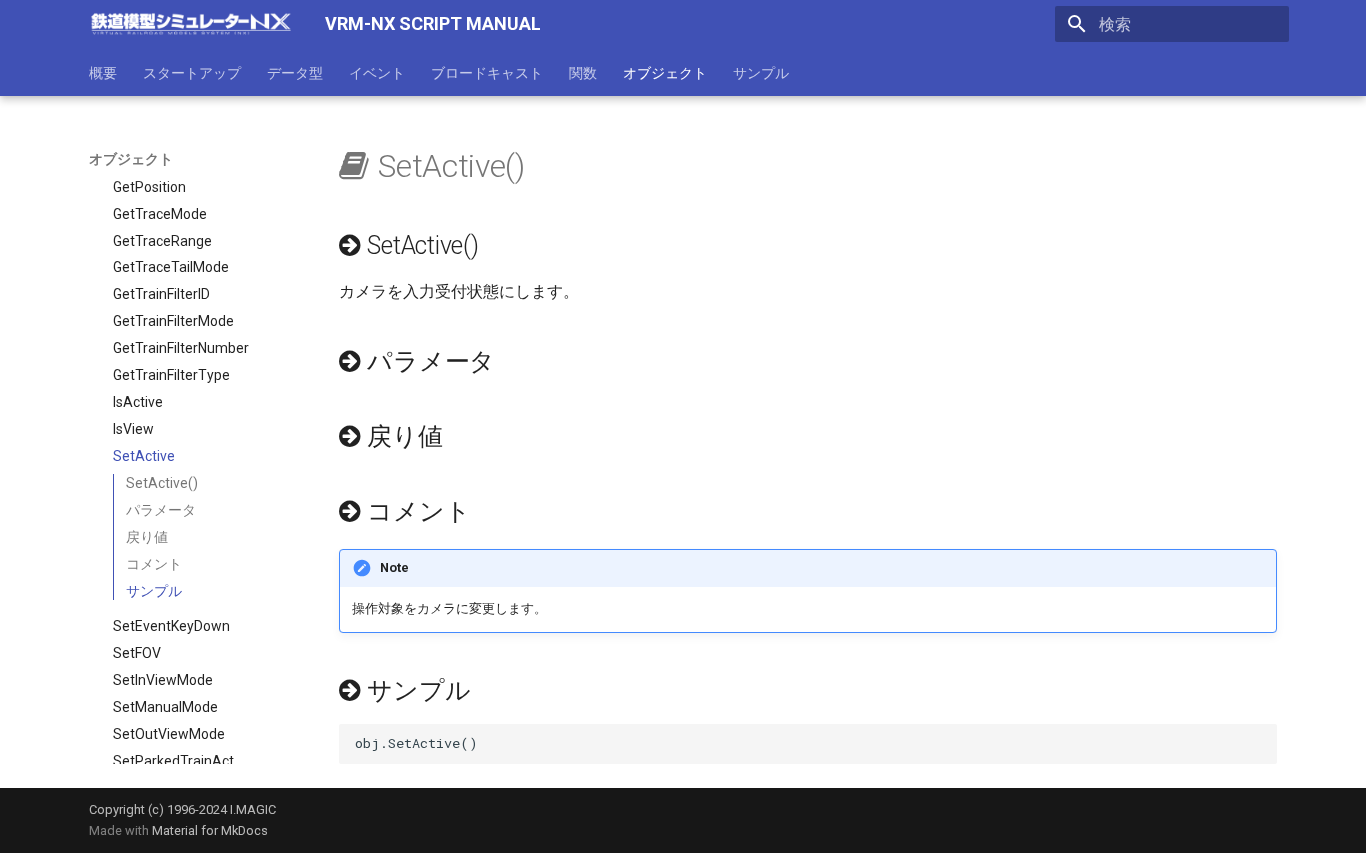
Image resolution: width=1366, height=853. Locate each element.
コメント (154, 564)
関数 (583, 73)
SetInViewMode (163, 680)
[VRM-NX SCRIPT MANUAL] (191, 24)
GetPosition (149, 187)
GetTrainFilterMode (173, 321)
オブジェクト (665, 73)
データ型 (295, 73)
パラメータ (161, 510)
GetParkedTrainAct (173, 160)
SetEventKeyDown (171, 626)
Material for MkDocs (210, 830)
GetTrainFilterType (171, 375)
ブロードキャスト (487, 73)
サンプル (761, 73)
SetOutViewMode (169, 734)
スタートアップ (192, 73)
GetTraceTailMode (171, 267)
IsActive (138, 402)
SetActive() (162, 483)
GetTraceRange (162, 241)
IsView (133, 429)
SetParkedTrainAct (173, 761)
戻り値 (147, 537)
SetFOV (137, 653)
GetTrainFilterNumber (181, 348)
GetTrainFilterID (161, 294)
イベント (377, 73)
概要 (103, 73)
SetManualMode (165, 707)
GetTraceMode (160, 214)
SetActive (144, 456)
